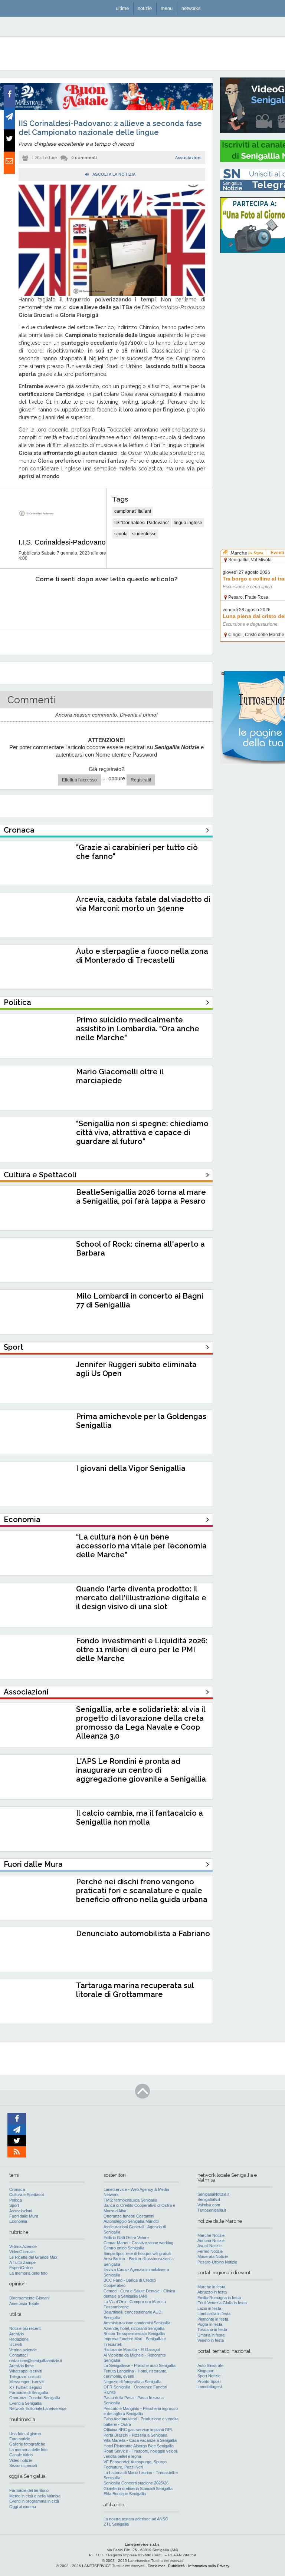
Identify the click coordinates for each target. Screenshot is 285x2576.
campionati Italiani (133, 511)
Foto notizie (20, 2439)
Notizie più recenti (25, 2328)
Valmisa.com (209, 2205)
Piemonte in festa (213, 2319)
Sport (14, 2205)
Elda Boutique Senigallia (125, 2494)
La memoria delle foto (28, 2273)
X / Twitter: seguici (26, 2387)
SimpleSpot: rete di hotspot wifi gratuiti (137, 2253)
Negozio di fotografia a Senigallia (132, 2382)
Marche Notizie (211, 2235)
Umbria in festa (211, 2335)
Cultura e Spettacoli (27, 2195)
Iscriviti (16, 2344)
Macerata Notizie (213, 2256)
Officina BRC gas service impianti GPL (138, 2430)
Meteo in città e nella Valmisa (35, 2496)
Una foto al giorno (25, 2434)
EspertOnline (21, 2268)
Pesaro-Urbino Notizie (217, 2262)
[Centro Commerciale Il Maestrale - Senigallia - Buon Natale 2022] (106, 109)
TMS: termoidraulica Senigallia (130, 2200)
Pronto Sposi (209, 2381)
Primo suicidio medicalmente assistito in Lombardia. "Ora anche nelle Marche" (138, 1029)
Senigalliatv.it (209, 2199)
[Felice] (137, 602)
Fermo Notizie (210, 2251)
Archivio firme (22, 2366)
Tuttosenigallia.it (212, 2210)
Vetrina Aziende (23, 2246)
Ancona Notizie (211, 2241)
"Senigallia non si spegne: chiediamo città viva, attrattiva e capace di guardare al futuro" (142, 1132)
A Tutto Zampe (22, 2262)
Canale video (21, 2455)
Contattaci (18, 2355)
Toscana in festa (212, 2329)
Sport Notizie (209, 2376)
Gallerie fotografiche (27, 2444)
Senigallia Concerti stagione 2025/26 (136, 2483)
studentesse (144, 534)
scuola (121, 534)
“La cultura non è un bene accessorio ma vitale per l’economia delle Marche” (141, 1546)
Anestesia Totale (24, 2304)
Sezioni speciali (23, 2466)
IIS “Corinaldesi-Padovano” (142, 523)
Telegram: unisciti (25, 2377)
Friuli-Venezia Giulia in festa (222, 2303)
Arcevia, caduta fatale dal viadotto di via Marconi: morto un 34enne (143, 904)
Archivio (17, 2334)
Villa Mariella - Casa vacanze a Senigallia (140, 2440)
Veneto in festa (211, 2340)
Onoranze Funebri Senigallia (35, 2398)
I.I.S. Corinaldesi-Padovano (62, 542)
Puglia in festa (210, 2324)
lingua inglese (188, 523)
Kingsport (206, 2371)
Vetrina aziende (23, 2350)
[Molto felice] (178, 602)
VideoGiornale (22, 2252)
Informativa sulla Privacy (209, 2566)
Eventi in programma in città (34, 2501)
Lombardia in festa (214, 2314)
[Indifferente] (98, 602)
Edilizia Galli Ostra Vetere (126, 2238)
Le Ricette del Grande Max (33, 2257)
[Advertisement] (253, 371)
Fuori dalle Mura (24, 2216)
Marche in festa (211, 2287)
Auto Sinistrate (210, 2365)
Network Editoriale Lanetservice (38, 2408)
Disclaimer (156, 2566)
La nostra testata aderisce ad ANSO (136, 2519)
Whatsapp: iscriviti (26, 2371)
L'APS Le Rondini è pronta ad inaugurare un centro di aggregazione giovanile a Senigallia (141, 1770)
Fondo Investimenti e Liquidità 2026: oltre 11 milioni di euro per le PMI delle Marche (142, 1650)
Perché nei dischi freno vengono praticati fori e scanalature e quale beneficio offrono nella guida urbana (142, 1891)
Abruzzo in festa (212, 2292)
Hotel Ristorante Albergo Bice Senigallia (139, 2446)
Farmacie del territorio (29, 2490)
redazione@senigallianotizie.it (36, 2361)
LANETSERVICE (96, 2566)
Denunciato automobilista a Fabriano (143, 1934)
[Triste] (58, 602)
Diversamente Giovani (29, 2298)
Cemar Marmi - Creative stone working (138, 2243)
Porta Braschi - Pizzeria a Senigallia (135, 2435)
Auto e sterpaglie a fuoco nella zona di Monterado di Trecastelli (142, 956)
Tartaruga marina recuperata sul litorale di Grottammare (135, 1990)
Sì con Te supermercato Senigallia (134, 2334)
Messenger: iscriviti (27, 2382)
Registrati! (141, 780)
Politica (16, 2200)
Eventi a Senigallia (25, 2403)
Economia (18, 2221)
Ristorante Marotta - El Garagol (132, 2350)
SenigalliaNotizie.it (213, 2194)
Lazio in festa (209, 2308)
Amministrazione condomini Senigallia (137, 2323)
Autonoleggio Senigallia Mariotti (131, 2221)
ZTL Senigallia (116, 2524)
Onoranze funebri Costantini (129, 2216)
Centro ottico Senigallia (124, 2248)
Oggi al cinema (23, 2507)
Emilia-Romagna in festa (219, 2298)
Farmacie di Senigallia (29, 2393)
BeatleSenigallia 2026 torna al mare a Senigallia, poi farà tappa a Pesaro (141, 1197)
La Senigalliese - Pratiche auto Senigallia (140, 2365)
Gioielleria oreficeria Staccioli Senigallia (138, 2489)
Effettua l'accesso (79, 780)
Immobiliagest (210, 2387)
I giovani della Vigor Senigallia (131, 1468)
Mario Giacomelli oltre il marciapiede (120, 1076)
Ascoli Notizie (209, 2246)
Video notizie (21, 2460)
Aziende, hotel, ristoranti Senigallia (134, 2328)
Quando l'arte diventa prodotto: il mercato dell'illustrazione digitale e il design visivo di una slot (141, 1598)
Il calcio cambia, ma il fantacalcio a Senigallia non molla (140, 1818)
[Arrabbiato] (18, 602)
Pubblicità (176, 2566)
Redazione (19, 2339)
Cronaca (17, 2189)
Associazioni (188, 158)
